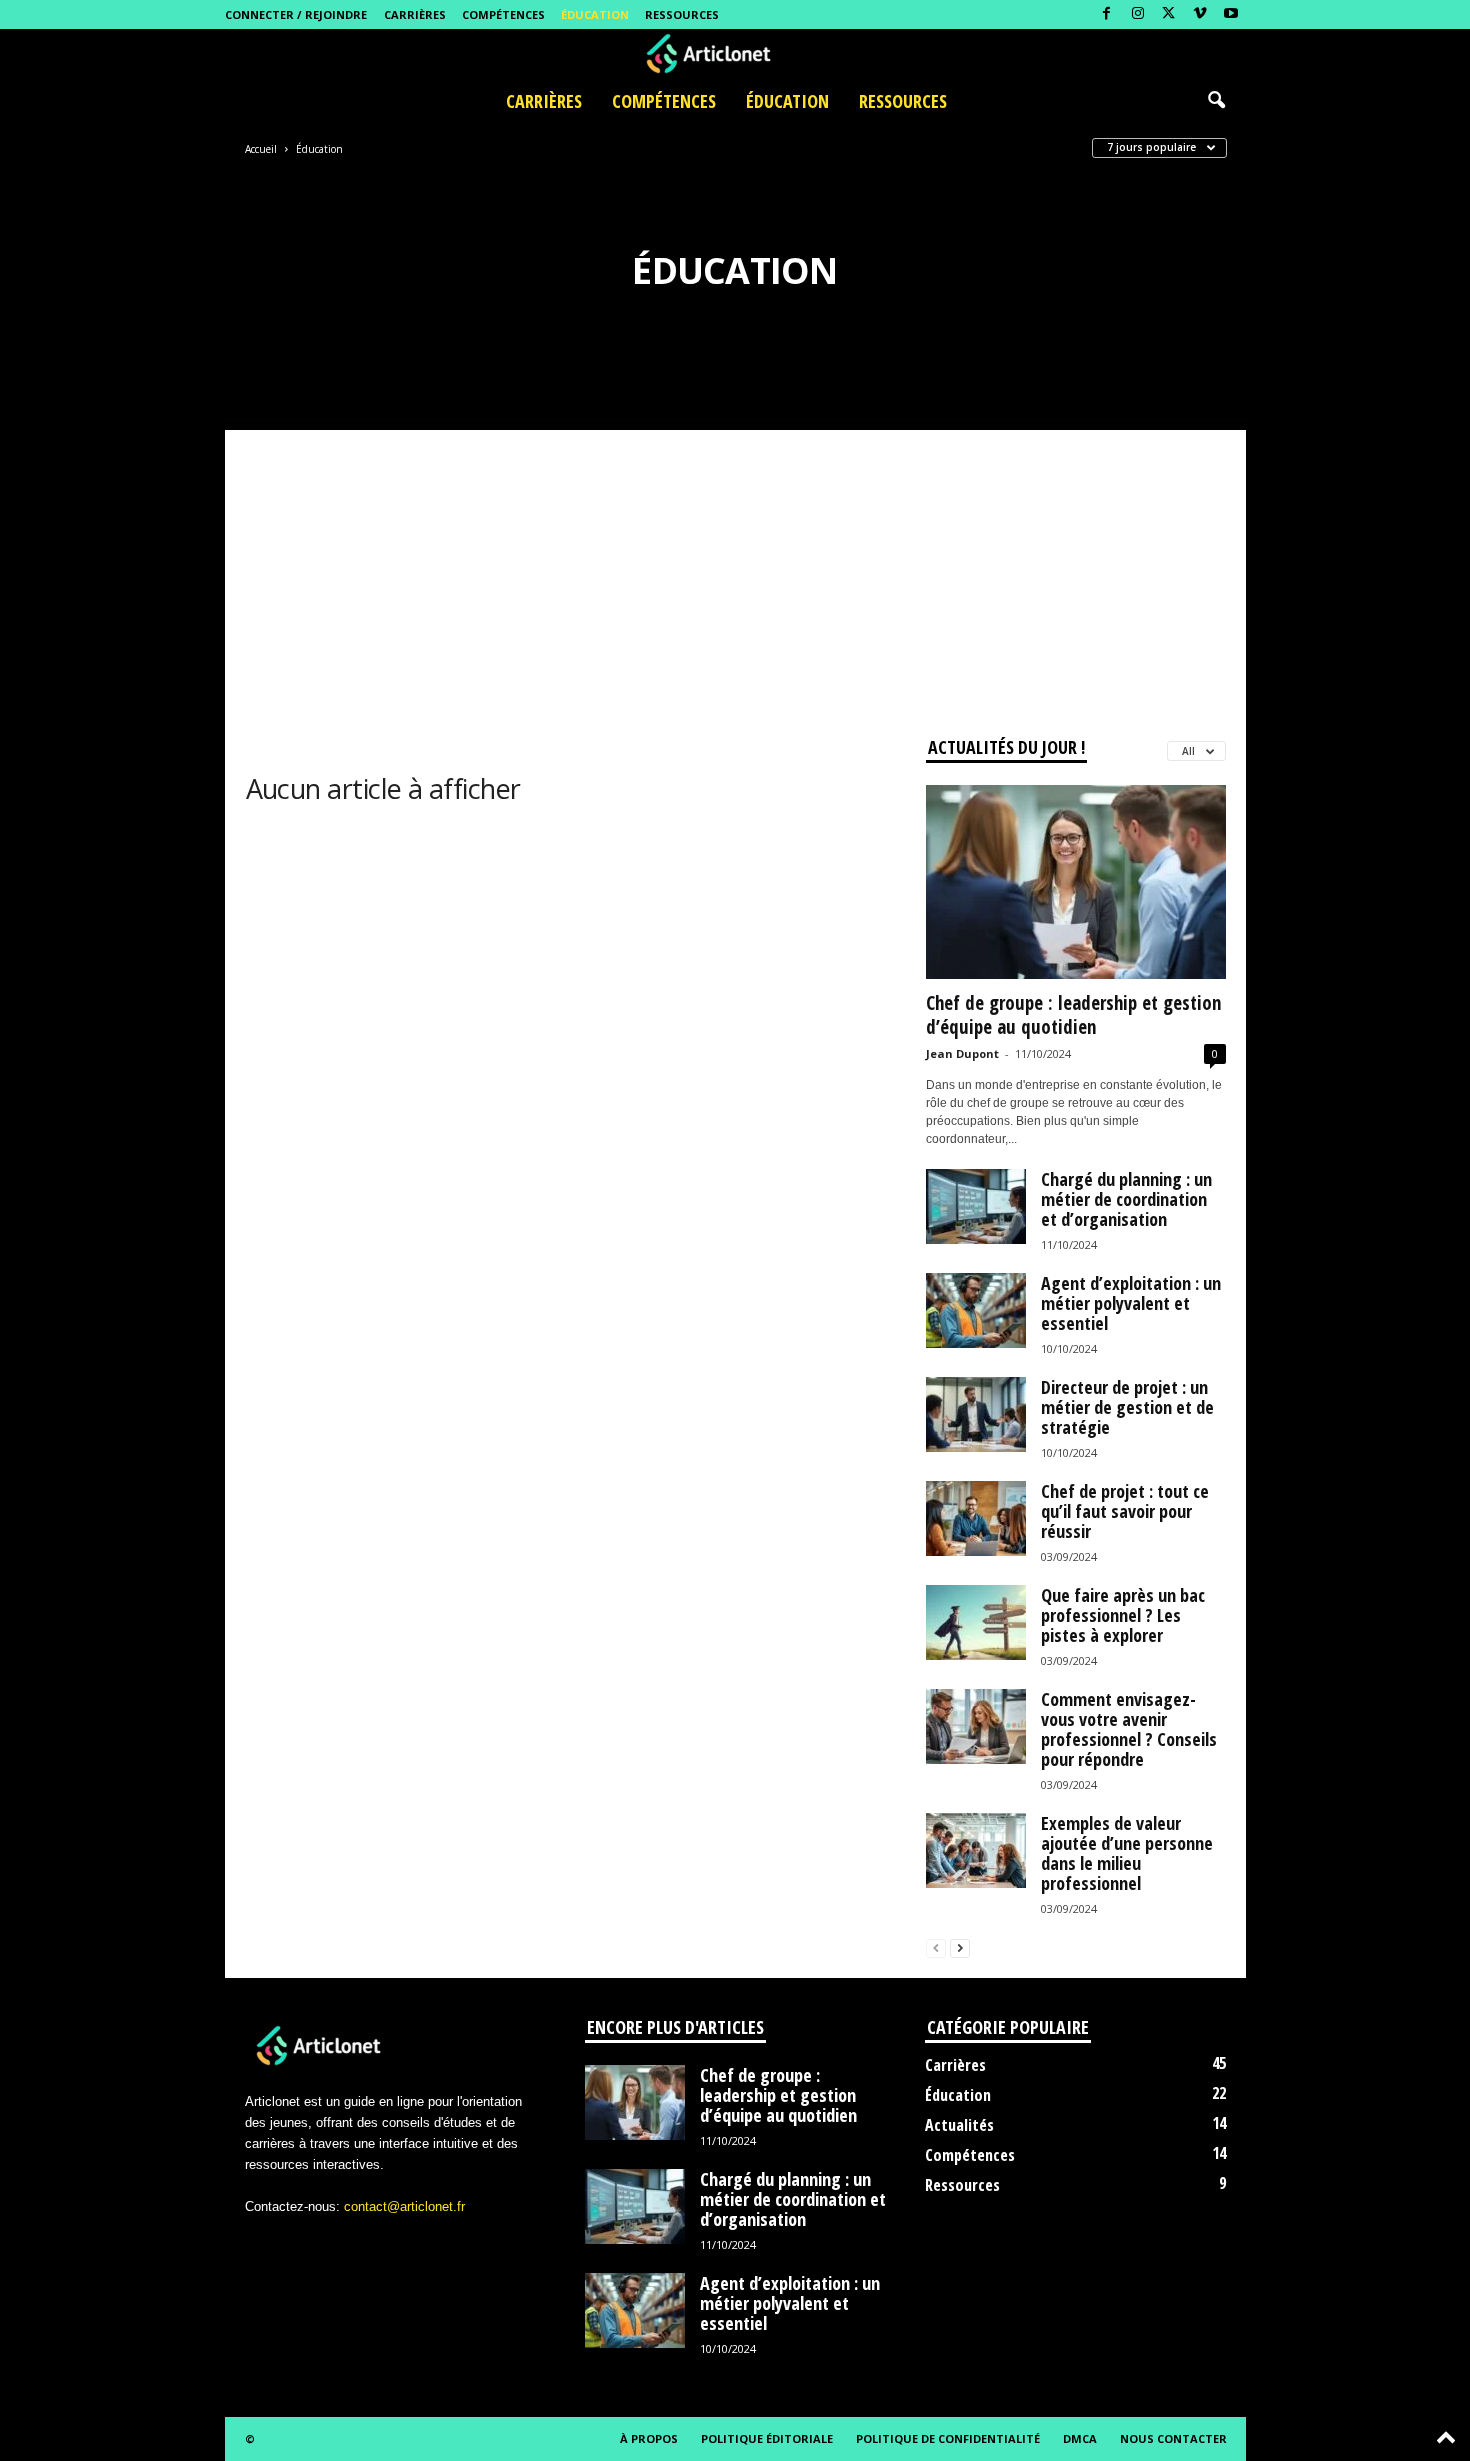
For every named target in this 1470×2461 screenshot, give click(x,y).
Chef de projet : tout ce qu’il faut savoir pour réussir (1125, 1511)
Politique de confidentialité (948, 2438)
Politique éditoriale (767, 2438)
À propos (649, 2438)
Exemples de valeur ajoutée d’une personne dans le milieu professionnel (1127, 1853)
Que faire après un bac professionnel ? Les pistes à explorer (1123, 1615)
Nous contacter (1173, 2438)
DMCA (1080, 2438)
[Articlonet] (735, 54)
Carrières (415, 14)
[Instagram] (1138, 14)
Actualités (959, 2125)
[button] (1216, 101)
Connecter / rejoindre (296, 14)
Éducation (595, 14)
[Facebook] (1107, 14)
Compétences (503, 14)
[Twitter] (1169, 14)
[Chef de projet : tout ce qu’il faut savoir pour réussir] (976, 1518)
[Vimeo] (1200, 14)
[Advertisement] (735, 570)
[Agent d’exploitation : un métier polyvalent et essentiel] (976, 1310)
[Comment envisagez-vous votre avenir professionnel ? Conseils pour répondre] (976, 1726)
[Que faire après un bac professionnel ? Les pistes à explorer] (976, 1622)
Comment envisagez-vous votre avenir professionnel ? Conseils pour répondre (1129, 1729)
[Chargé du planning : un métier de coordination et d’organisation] (976, 1206)
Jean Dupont (962, 1053)
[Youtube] (1231, 14)
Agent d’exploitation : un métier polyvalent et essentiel (1131, 1303)
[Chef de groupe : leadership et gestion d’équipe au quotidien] (1076, 882)
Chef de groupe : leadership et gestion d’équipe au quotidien (1073, 1015)
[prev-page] (936, 1947)
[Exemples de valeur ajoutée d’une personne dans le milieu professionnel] (976, 1850)
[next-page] (960, 1947)
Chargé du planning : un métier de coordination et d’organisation (1126, 1199)
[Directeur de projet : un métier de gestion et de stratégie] (976, 1414)
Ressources (682, 14)
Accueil (261, 149)
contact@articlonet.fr (404, 2206)
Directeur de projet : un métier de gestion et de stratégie (1127, 1407)
